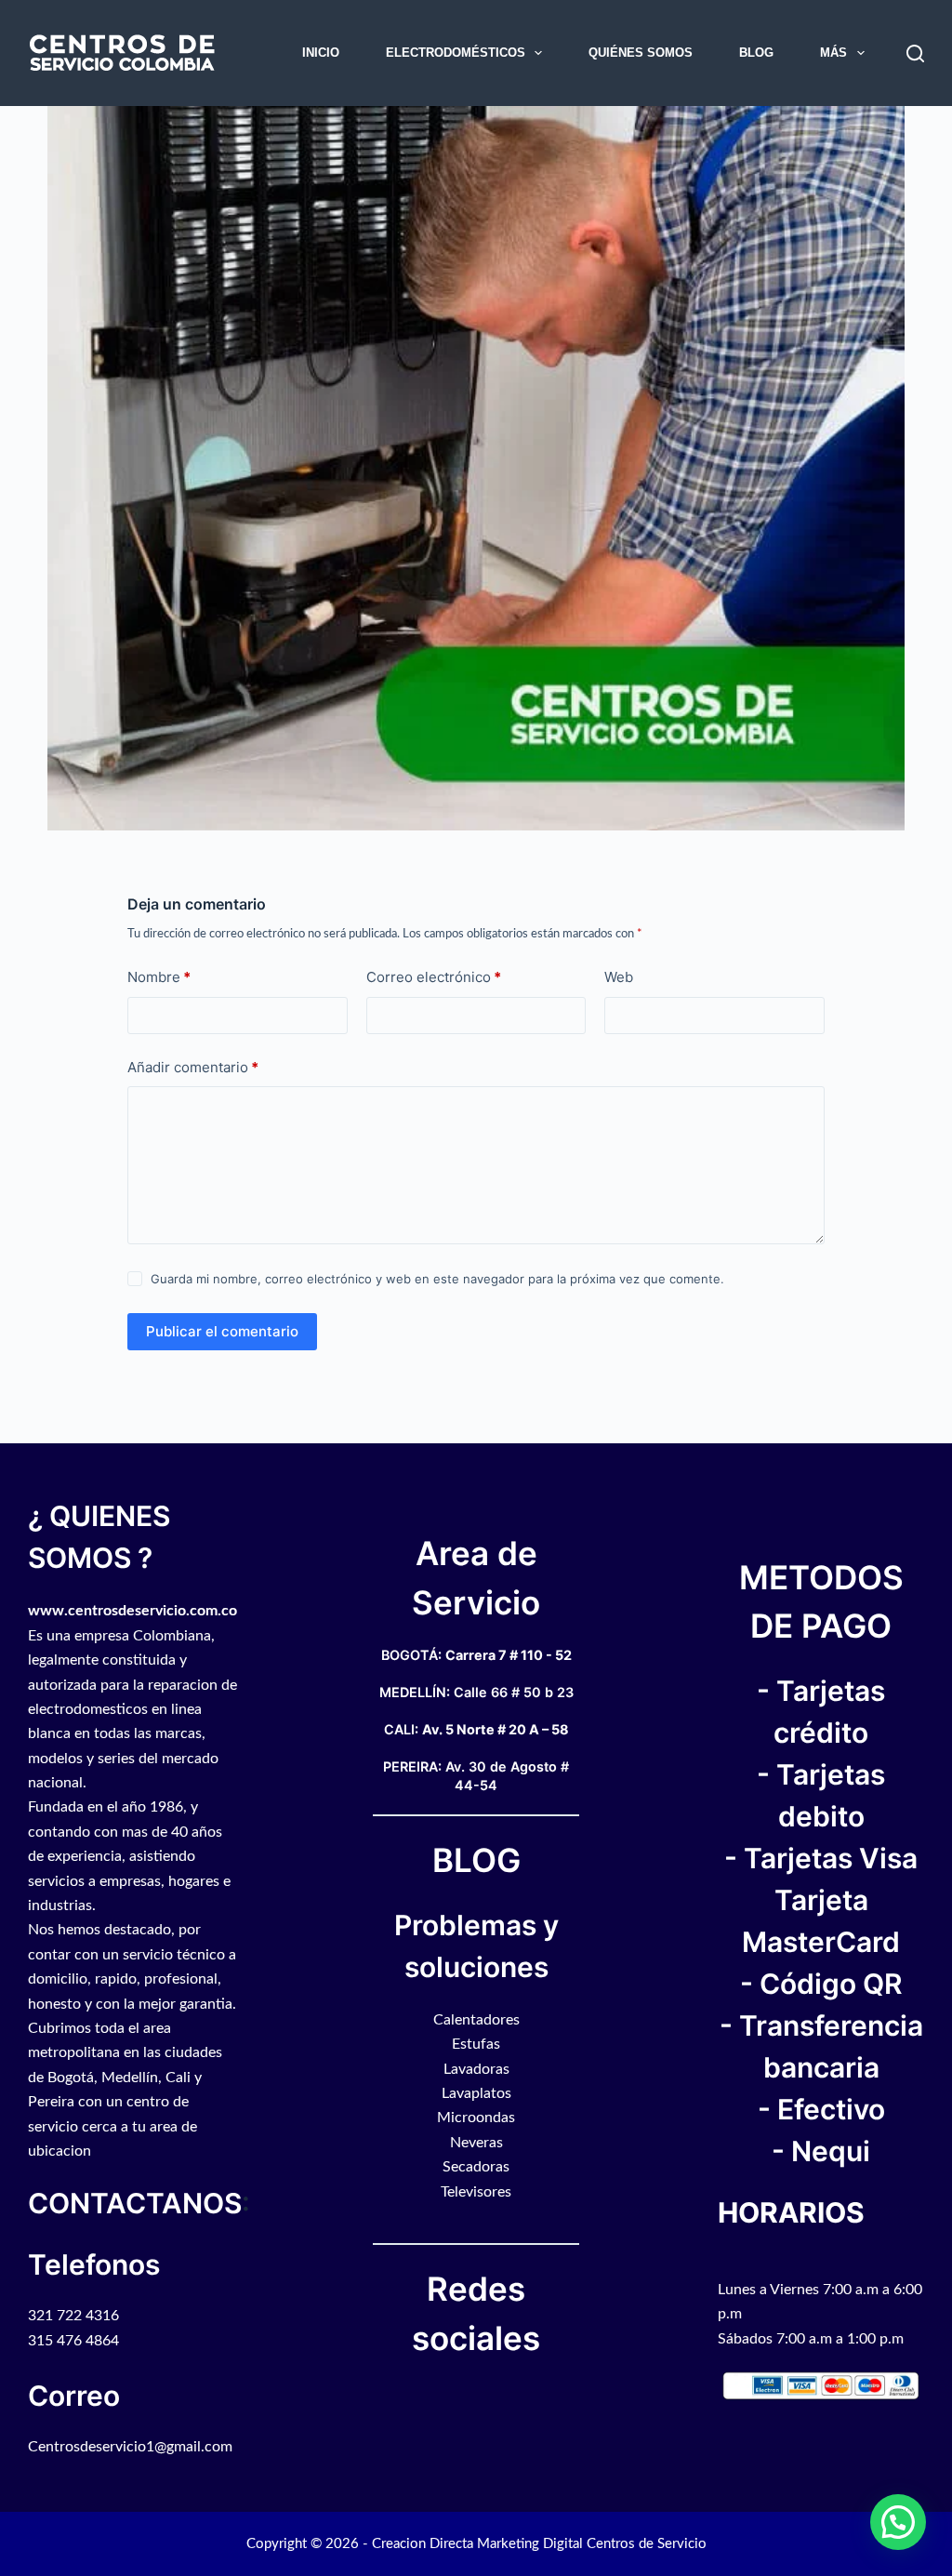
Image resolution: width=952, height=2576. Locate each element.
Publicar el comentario (222, 1331)
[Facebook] (467, 2394)
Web (619, 977)
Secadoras (476, 2167)
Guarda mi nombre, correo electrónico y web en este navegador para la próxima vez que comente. (437, 1279)
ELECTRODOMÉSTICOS (456, 53)
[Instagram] (485, 2394)
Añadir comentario (193, 1067)
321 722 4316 (73, 2316)
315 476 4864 (73, 2341)
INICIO (321, 53)
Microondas (476, 2118)
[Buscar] (915, 53)
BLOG (756, 53)
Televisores (476, 2192)
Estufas (476, 2044)
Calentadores (476, 2020)
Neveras (476, 2143)
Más (833, 53)
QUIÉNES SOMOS (641, 53)
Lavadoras (476, 2069)
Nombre (159, 977)
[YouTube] (476, 2394)
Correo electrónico (434, 977)
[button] (898, 2522)
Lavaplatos (476, 2093)
